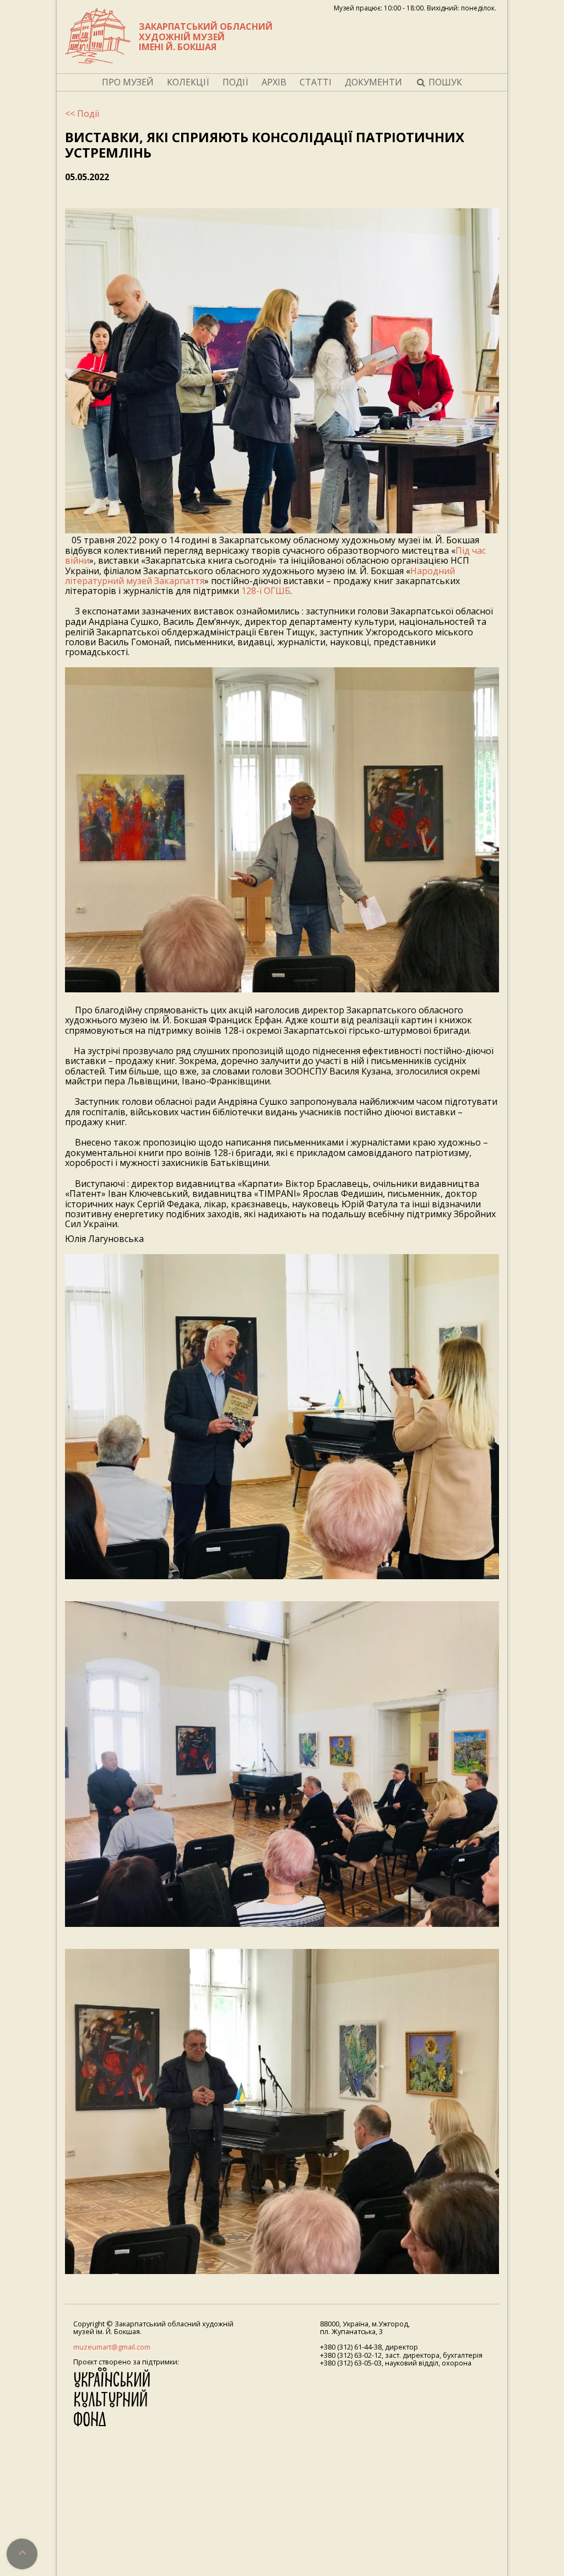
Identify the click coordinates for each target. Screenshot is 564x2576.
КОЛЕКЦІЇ (188, 82)
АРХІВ (274, 82)
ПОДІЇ (235, 82)
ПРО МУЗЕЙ (128, 82)
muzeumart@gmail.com (112, 2347)
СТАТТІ (316, 82)
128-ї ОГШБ (266, 591)
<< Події (82, 114)
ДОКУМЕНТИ (373, 82)
